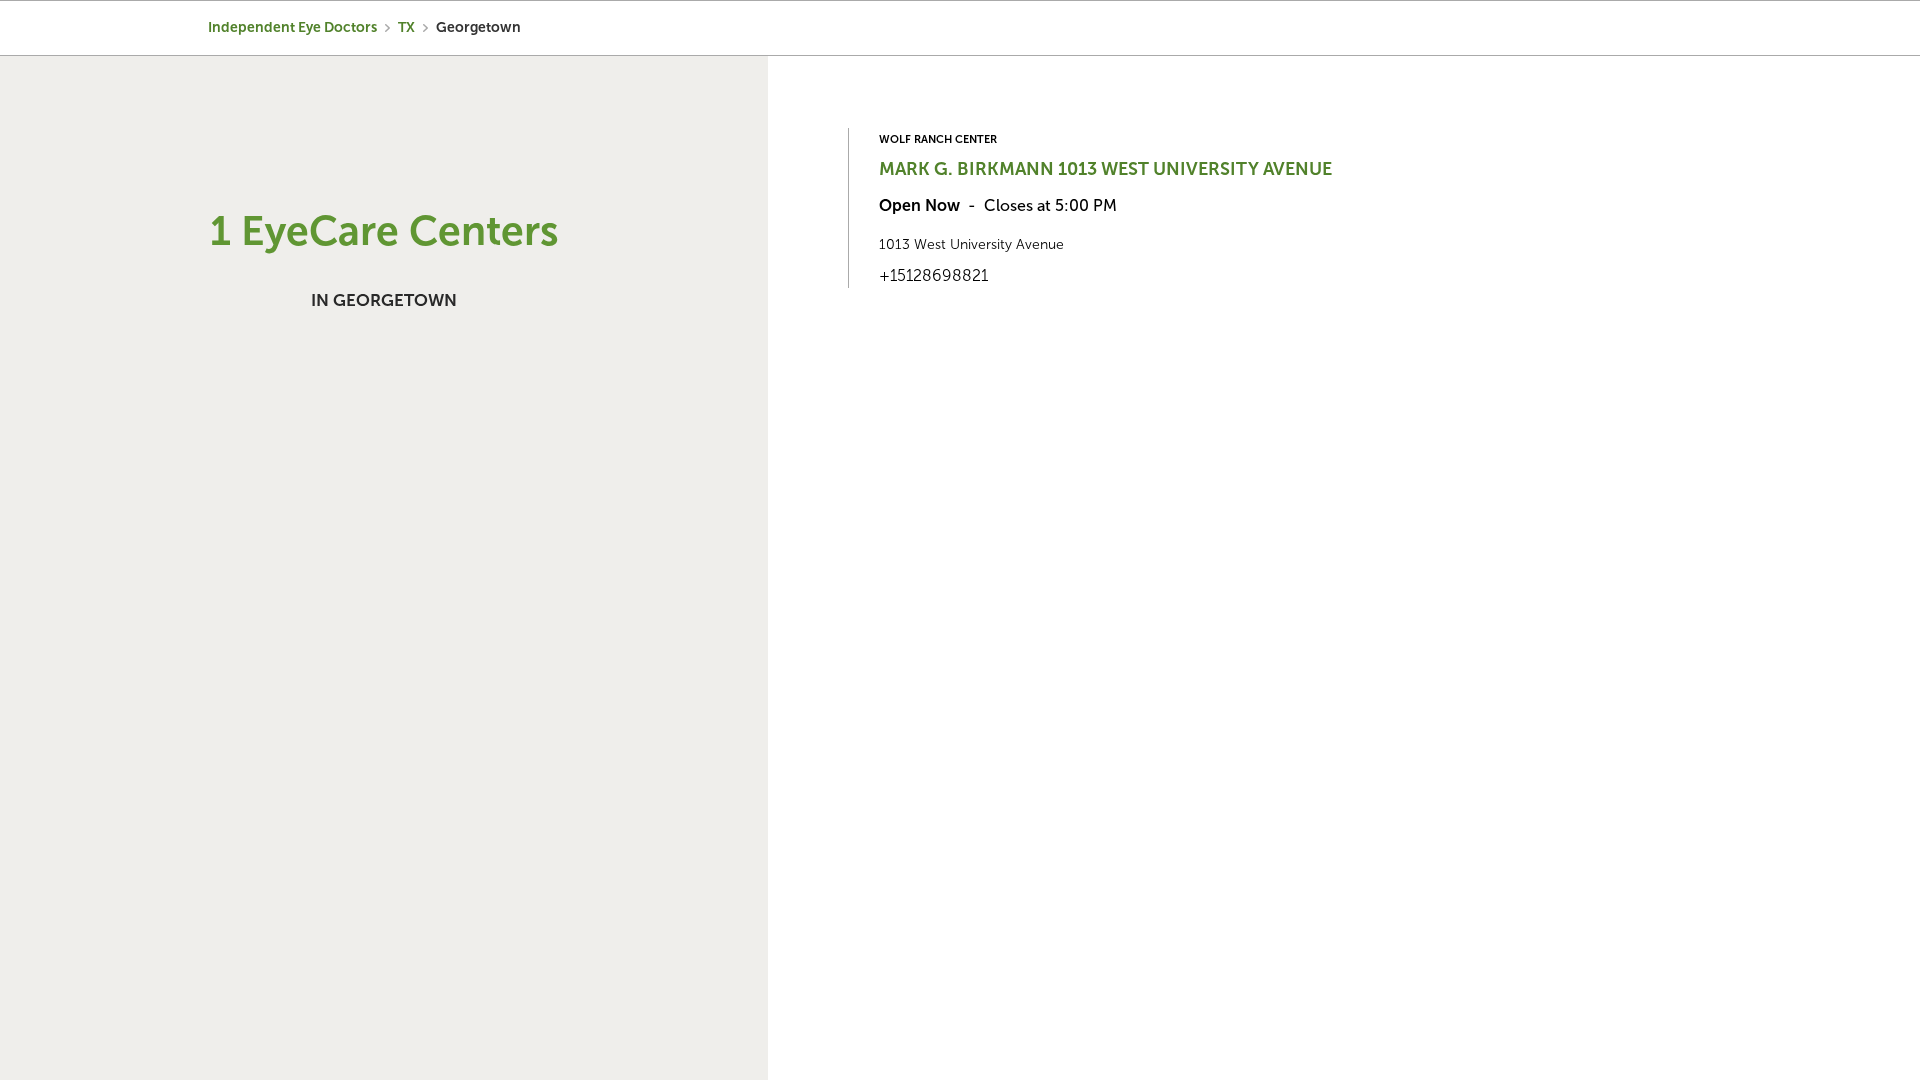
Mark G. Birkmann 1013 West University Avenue (1105, 169)
